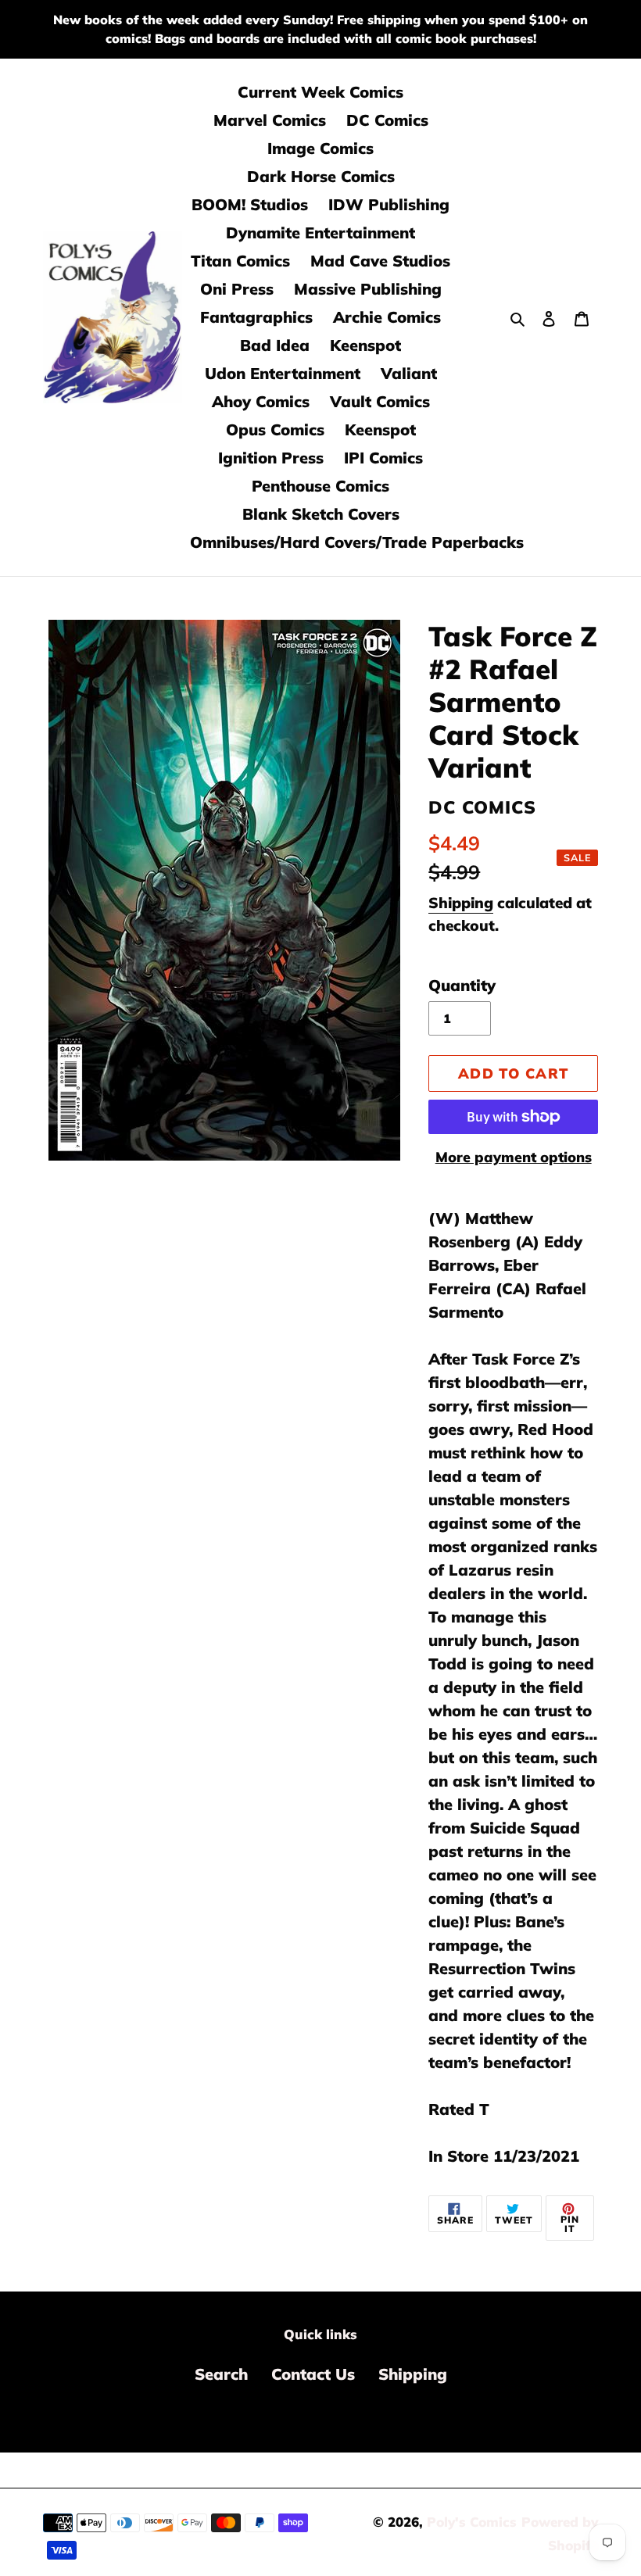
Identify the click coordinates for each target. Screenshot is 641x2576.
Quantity (462, 985)
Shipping (461, 903)
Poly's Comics (472, 2522)
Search (221, 2374)
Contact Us (313, 2374)
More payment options (514, 1157)
